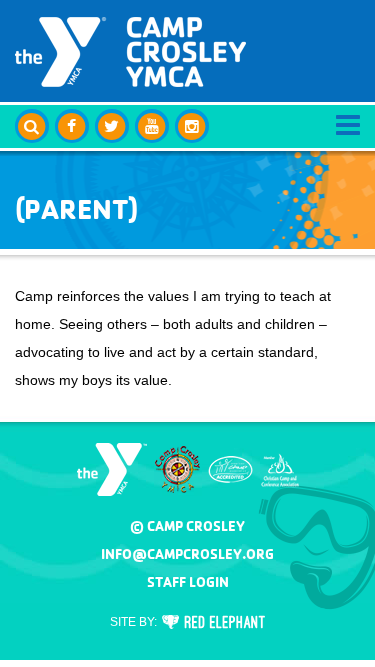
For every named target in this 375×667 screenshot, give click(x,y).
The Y (112, 469)
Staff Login (188, 582)
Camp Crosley (130, 52)
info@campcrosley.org (187, 554)
